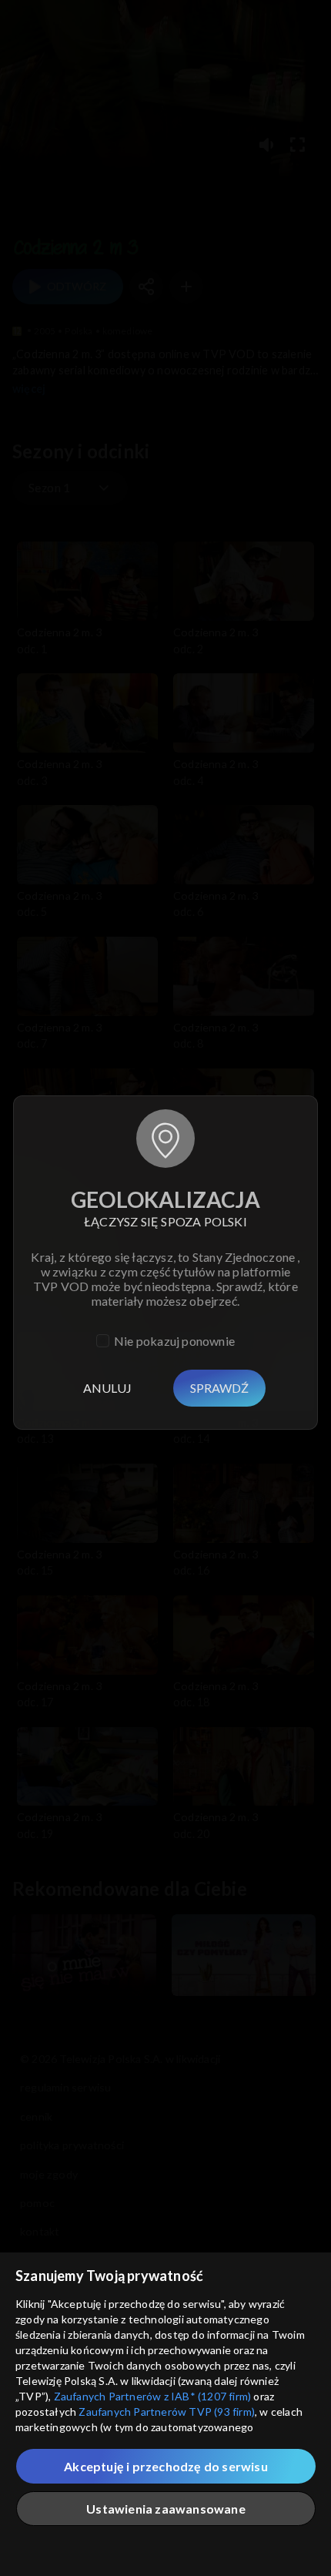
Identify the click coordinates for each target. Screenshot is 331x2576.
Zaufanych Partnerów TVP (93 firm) (167, 2412)
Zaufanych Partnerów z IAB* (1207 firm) (153, 2396)
